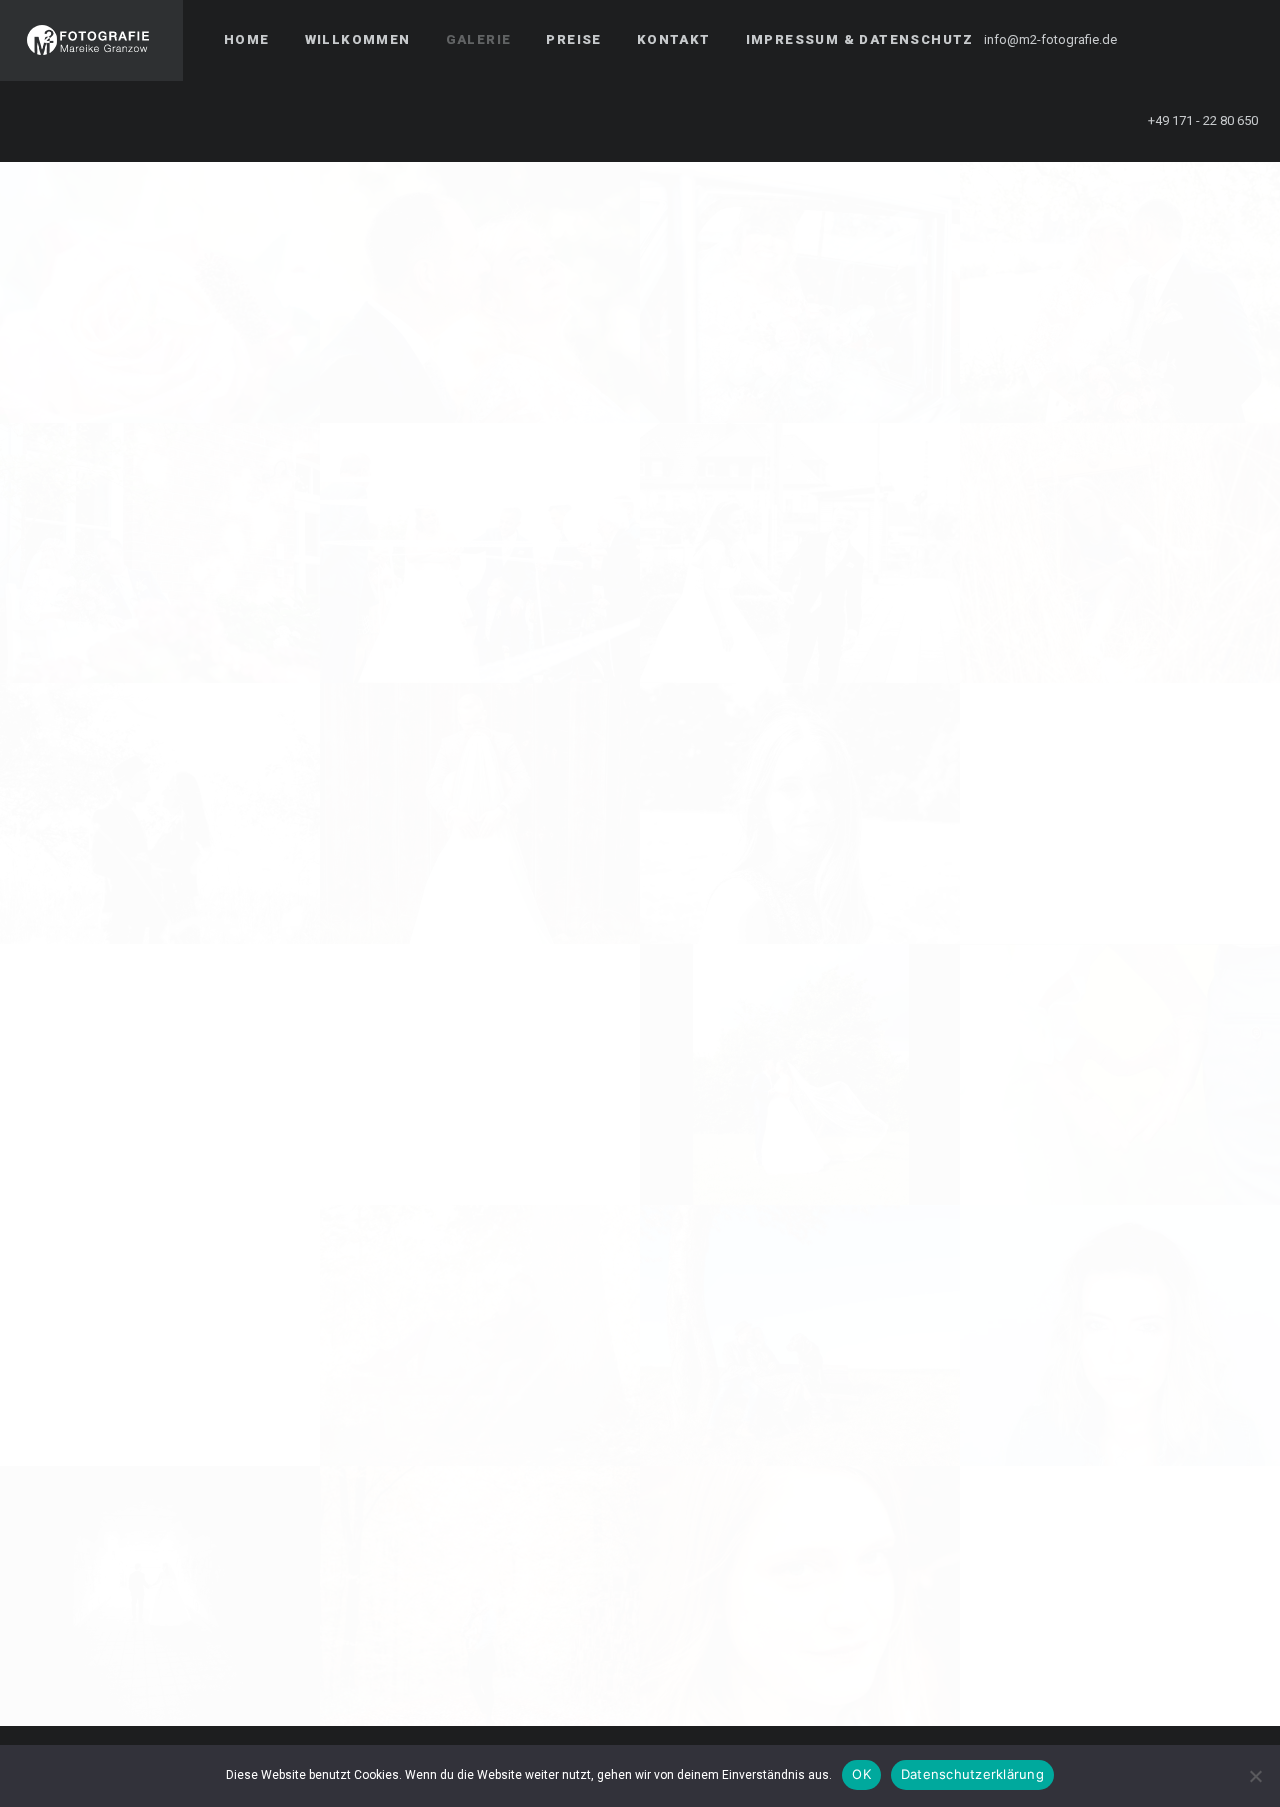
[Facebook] (1165, 40)
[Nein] (1255, 1776)
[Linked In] (1237, 40)
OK (861, 1774)
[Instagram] (1201, 40)
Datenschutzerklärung (972, 1774)
